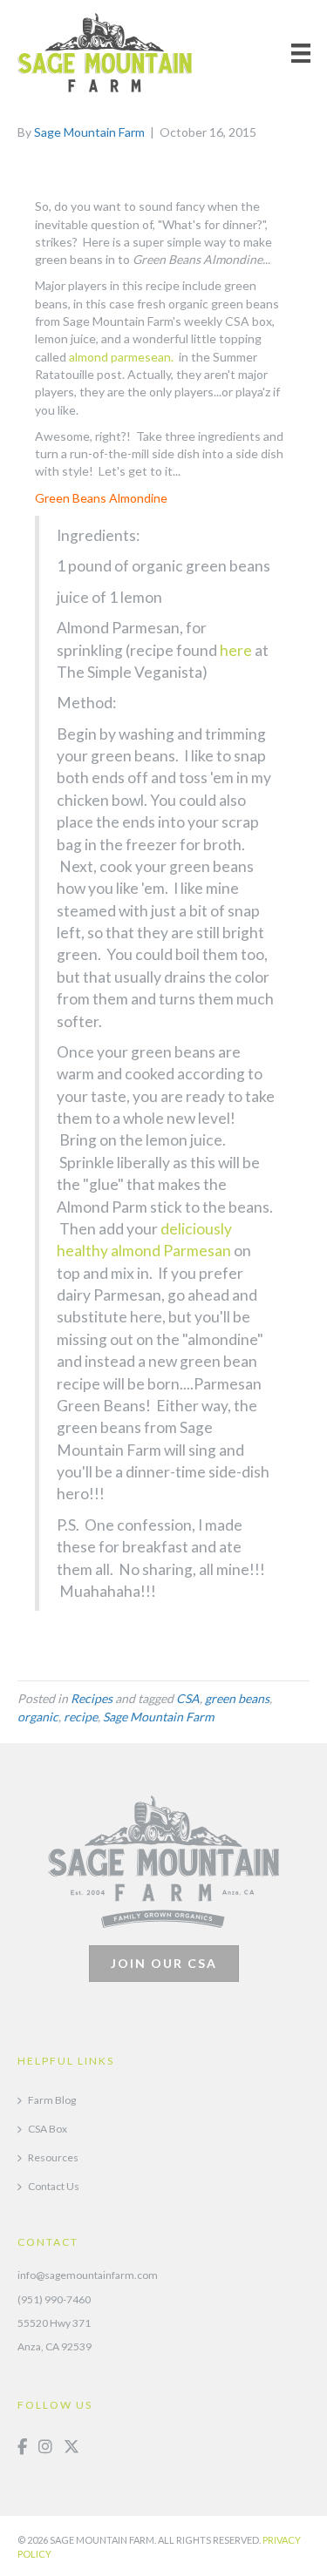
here (237, 650)
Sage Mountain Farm (158, 1717)
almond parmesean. (124, 357)
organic (38, 1717)
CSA (188, 1698)
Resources (53, 2157)
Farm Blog (52, 2100)
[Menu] (301, 53)
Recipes (92, 1698)
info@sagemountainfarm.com (88, 2275)
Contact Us (54, 2186)
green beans (237, 1698)
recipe (81, 1717)
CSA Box (48, 2129)
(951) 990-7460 (54, 2299)
